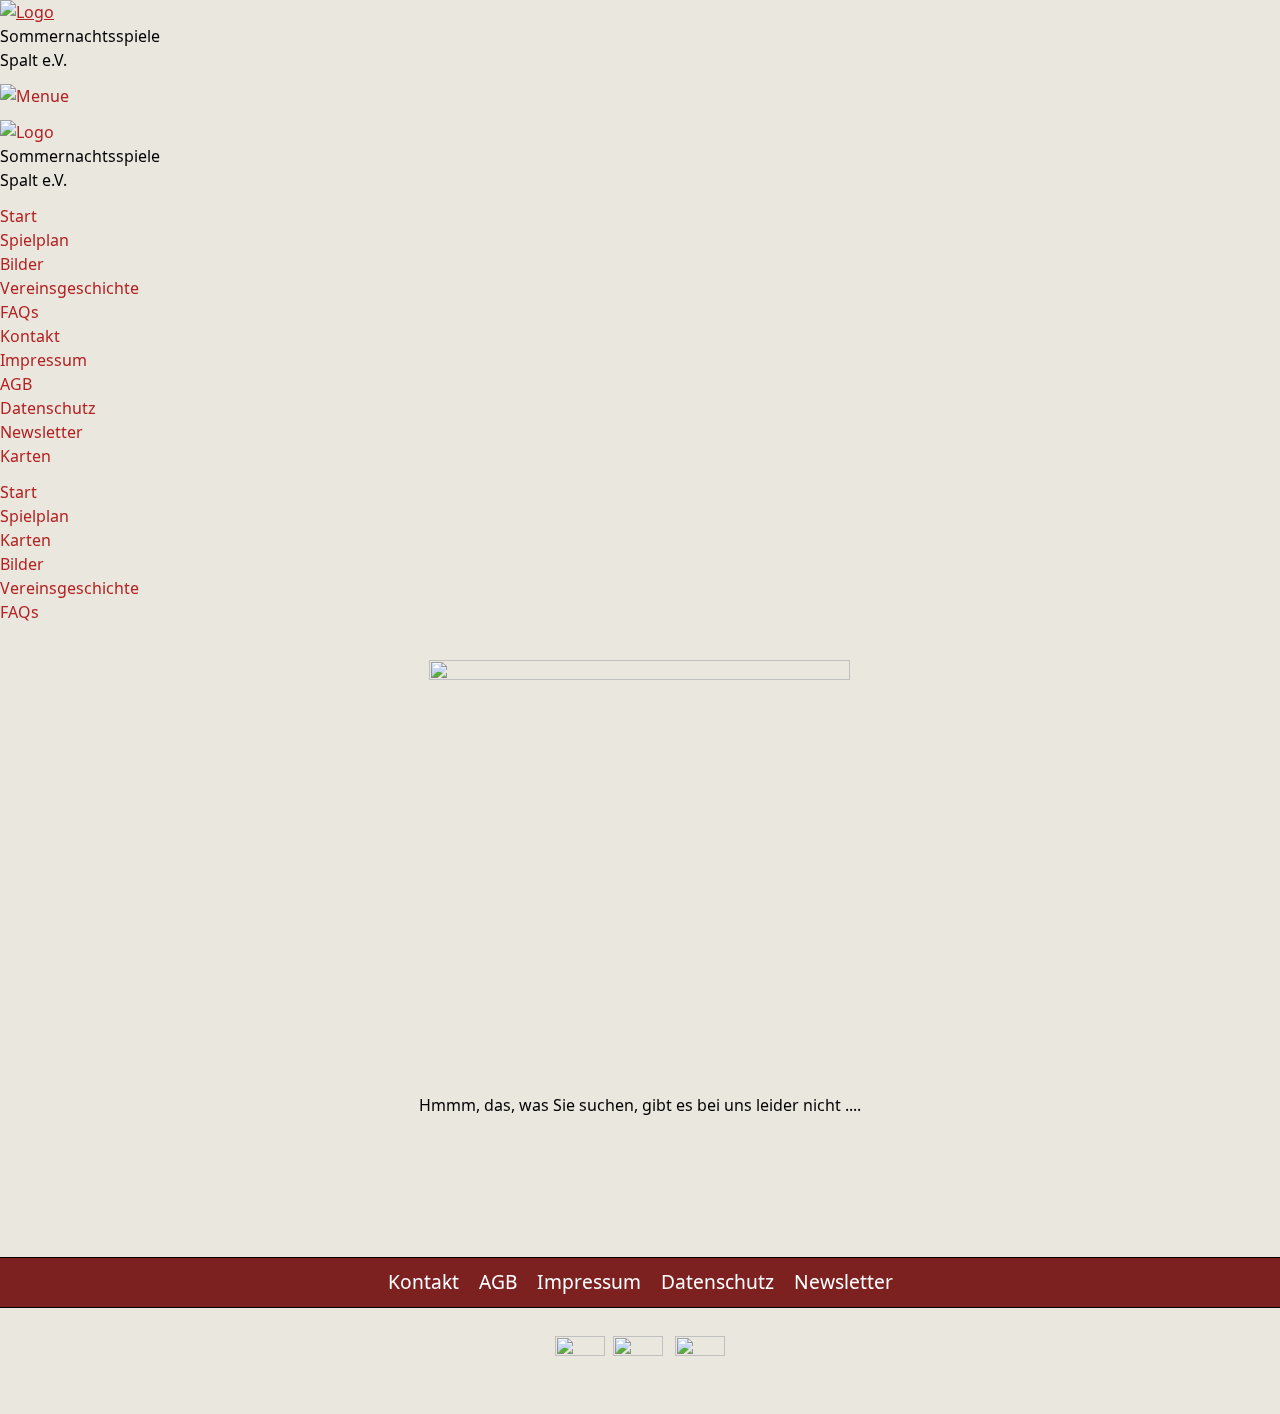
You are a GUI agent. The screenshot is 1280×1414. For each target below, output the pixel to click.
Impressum (43, 360)
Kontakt (30, 336)
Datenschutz (48, 408)
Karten (25, 456)
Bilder (22, 264)
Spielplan (34, 240)
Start (18, 216)
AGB (16, 384)
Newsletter (41, 432)
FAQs (19, 312)
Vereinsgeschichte (69, 288)
